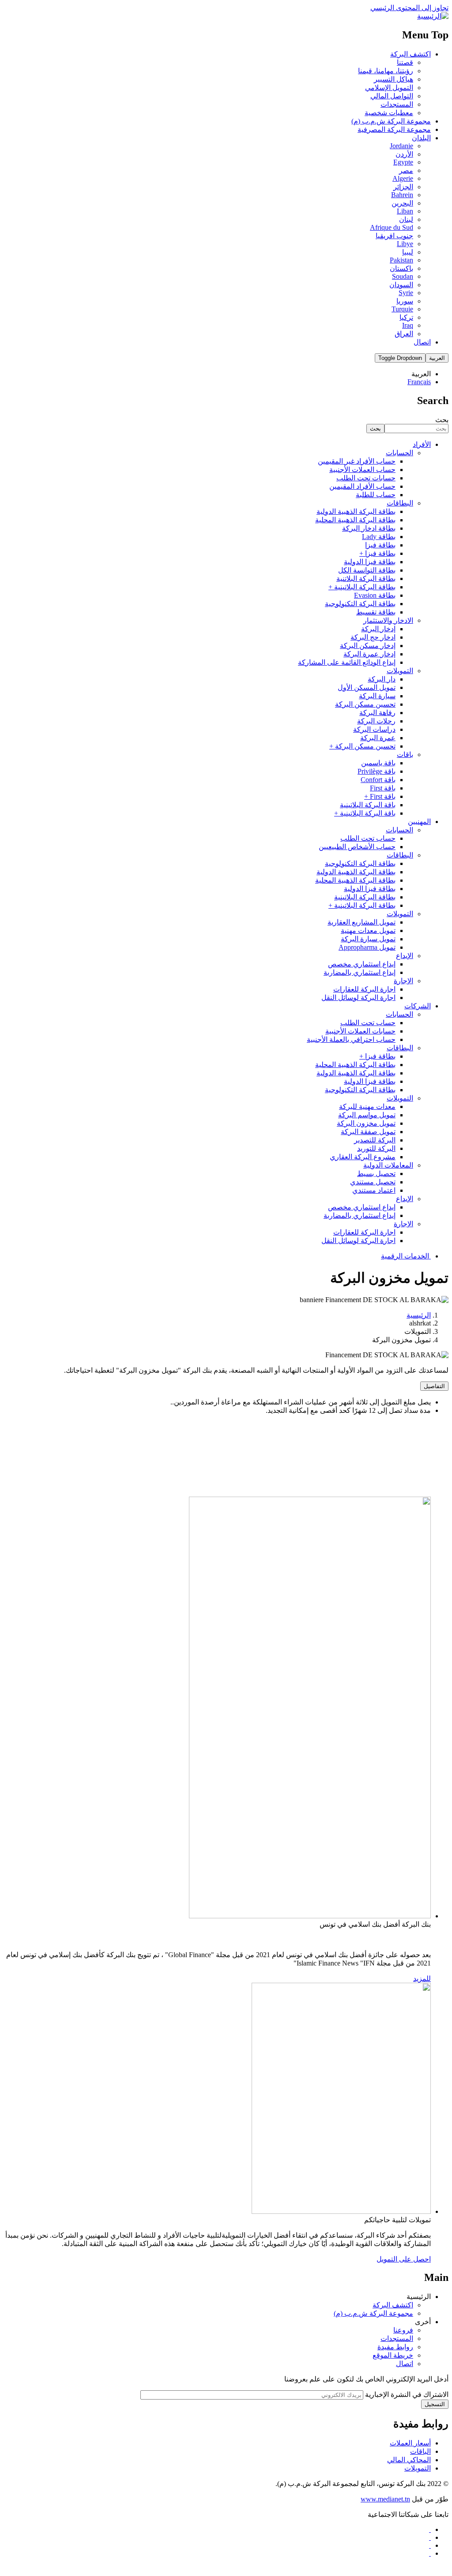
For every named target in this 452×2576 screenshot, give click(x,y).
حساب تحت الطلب (368, 838)
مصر (406, 170)
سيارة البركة (377, 696)
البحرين (402, 203)
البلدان (421, 138)
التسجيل (435, 2404)
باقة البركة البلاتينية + (365, 813)
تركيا (406, 317)
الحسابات (399, 453)
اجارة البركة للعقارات (364, 989)
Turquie (402, 309)
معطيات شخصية (389, 113)
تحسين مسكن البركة (365, 704)
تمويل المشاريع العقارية (362, 922)
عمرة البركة (378, 738)
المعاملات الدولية (388, 1165)
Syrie (406, 293)
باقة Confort (378, 780)
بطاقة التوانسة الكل (367, 570)
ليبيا (408, 252)
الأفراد (422, 444)
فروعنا (403, 2330)
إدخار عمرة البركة (369, 654)
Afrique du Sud (392, 227)
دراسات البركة (374, 729)
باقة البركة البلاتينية (368, 805)
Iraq (408, 325)
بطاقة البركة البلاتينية (365, 897)
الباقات (420, 2451)
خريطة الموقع (393, 2355)
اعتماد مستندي (374, 1190)
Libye (405, 244)
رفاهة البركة (377, 713)
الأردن (404, 154)
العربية (437, 358)
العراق (404, 334)
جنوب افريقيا (394, 236)
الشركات (418, 1006)
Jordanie (401, 146)
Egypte (403, 162)
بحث (442, 420)
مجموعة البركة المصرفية (394, 129)
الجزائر (403, 187)
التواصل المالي (392, 96)
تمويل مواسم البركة (367, 1115)
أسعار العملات (410, 2443)
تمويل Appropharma (367, 947)
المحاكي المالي (409, 2460)
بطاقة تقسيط (376, 612)
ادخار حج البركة (373, 637)
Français (419, 382)
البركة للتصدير (375, 1140)
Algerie (403, 178)
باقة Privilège (377, 771)
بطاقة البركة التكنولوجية (360, 604)
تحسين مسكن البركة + (362, 746)
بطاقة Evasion (375, 595)
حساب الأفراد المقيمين (362, 486)
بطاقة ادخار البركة (369, 528)
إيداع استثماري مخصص (362, 964)
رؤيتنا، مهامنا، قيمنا (386, 71)
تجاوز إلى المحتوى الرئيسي (409, 8)
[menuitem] (217, 374)
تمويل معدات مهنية (368, 930)
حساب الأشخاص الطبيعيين (357, 847)
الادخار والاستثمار (388, 620)
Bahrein (402, 195)
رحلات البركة (376, 721)
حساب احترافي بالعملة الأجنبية (351, 1039)
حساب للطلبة (376, 495)
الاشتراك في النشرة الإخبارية (407, 2394)
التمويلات (400, 671)
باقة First (383, 788)
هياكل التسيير (394, 79)
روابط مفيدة (395, 2347)
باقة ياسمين (378, 763)
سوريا (405, 301)
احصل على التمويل (404, 2259)
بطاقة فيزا (380, 545)
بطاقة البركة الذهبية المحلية (355, 520)
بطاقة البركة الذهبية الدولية (356, 511)
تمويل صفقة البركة (368, 1132)
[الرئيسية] (433, 16)
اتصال (422, 342)
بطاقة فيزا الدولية (370, 562)
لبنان (406, 219)
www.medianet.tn (385, 2499)
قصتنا (405, 62)
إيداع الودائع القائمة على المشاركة (347, 662)
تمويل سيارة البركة (368, 939)
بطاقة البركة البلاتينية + (362, 587)
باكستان (401, 268)
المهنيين (419, 822)
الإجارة (403, 981)
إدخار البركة (378, 629)
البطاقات (400, 503)
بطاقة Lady (379, 537)
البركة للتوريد (376, 1148)
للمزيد (422, 1979)
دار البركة (382, 679)
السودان (401, 285)
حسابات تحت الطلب (366, 478)
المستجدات (397, 104)
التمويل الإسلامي (389, 88)
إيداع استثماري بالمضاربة (360, 972)
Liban (405, 211)
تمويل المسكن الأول (367, 687)
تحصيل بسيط (376, 1174)
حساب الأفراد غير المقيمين (357, 461)
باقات (405, 754)
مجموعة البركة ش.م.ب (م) (391, 121)
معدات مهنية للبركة (367, 1106)
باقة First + (380, 796)
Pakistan (401, 260)
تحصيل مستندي (373, 1182)
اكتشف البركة (411, 54)
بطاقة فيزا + (377, 553)
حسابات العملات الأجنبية (360, 1031)
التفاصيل (434, 1386)
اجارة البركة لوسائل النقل (358, 998)
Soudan (403, 276)
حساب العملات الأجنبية (362, 470)
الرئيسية (419, 1315)
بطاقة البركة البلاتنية (366, 578)
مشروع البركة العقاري (363, 1157)
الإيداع (405, 956)
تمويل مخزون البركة (366, 1123)
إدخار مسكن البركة (368, 646)
